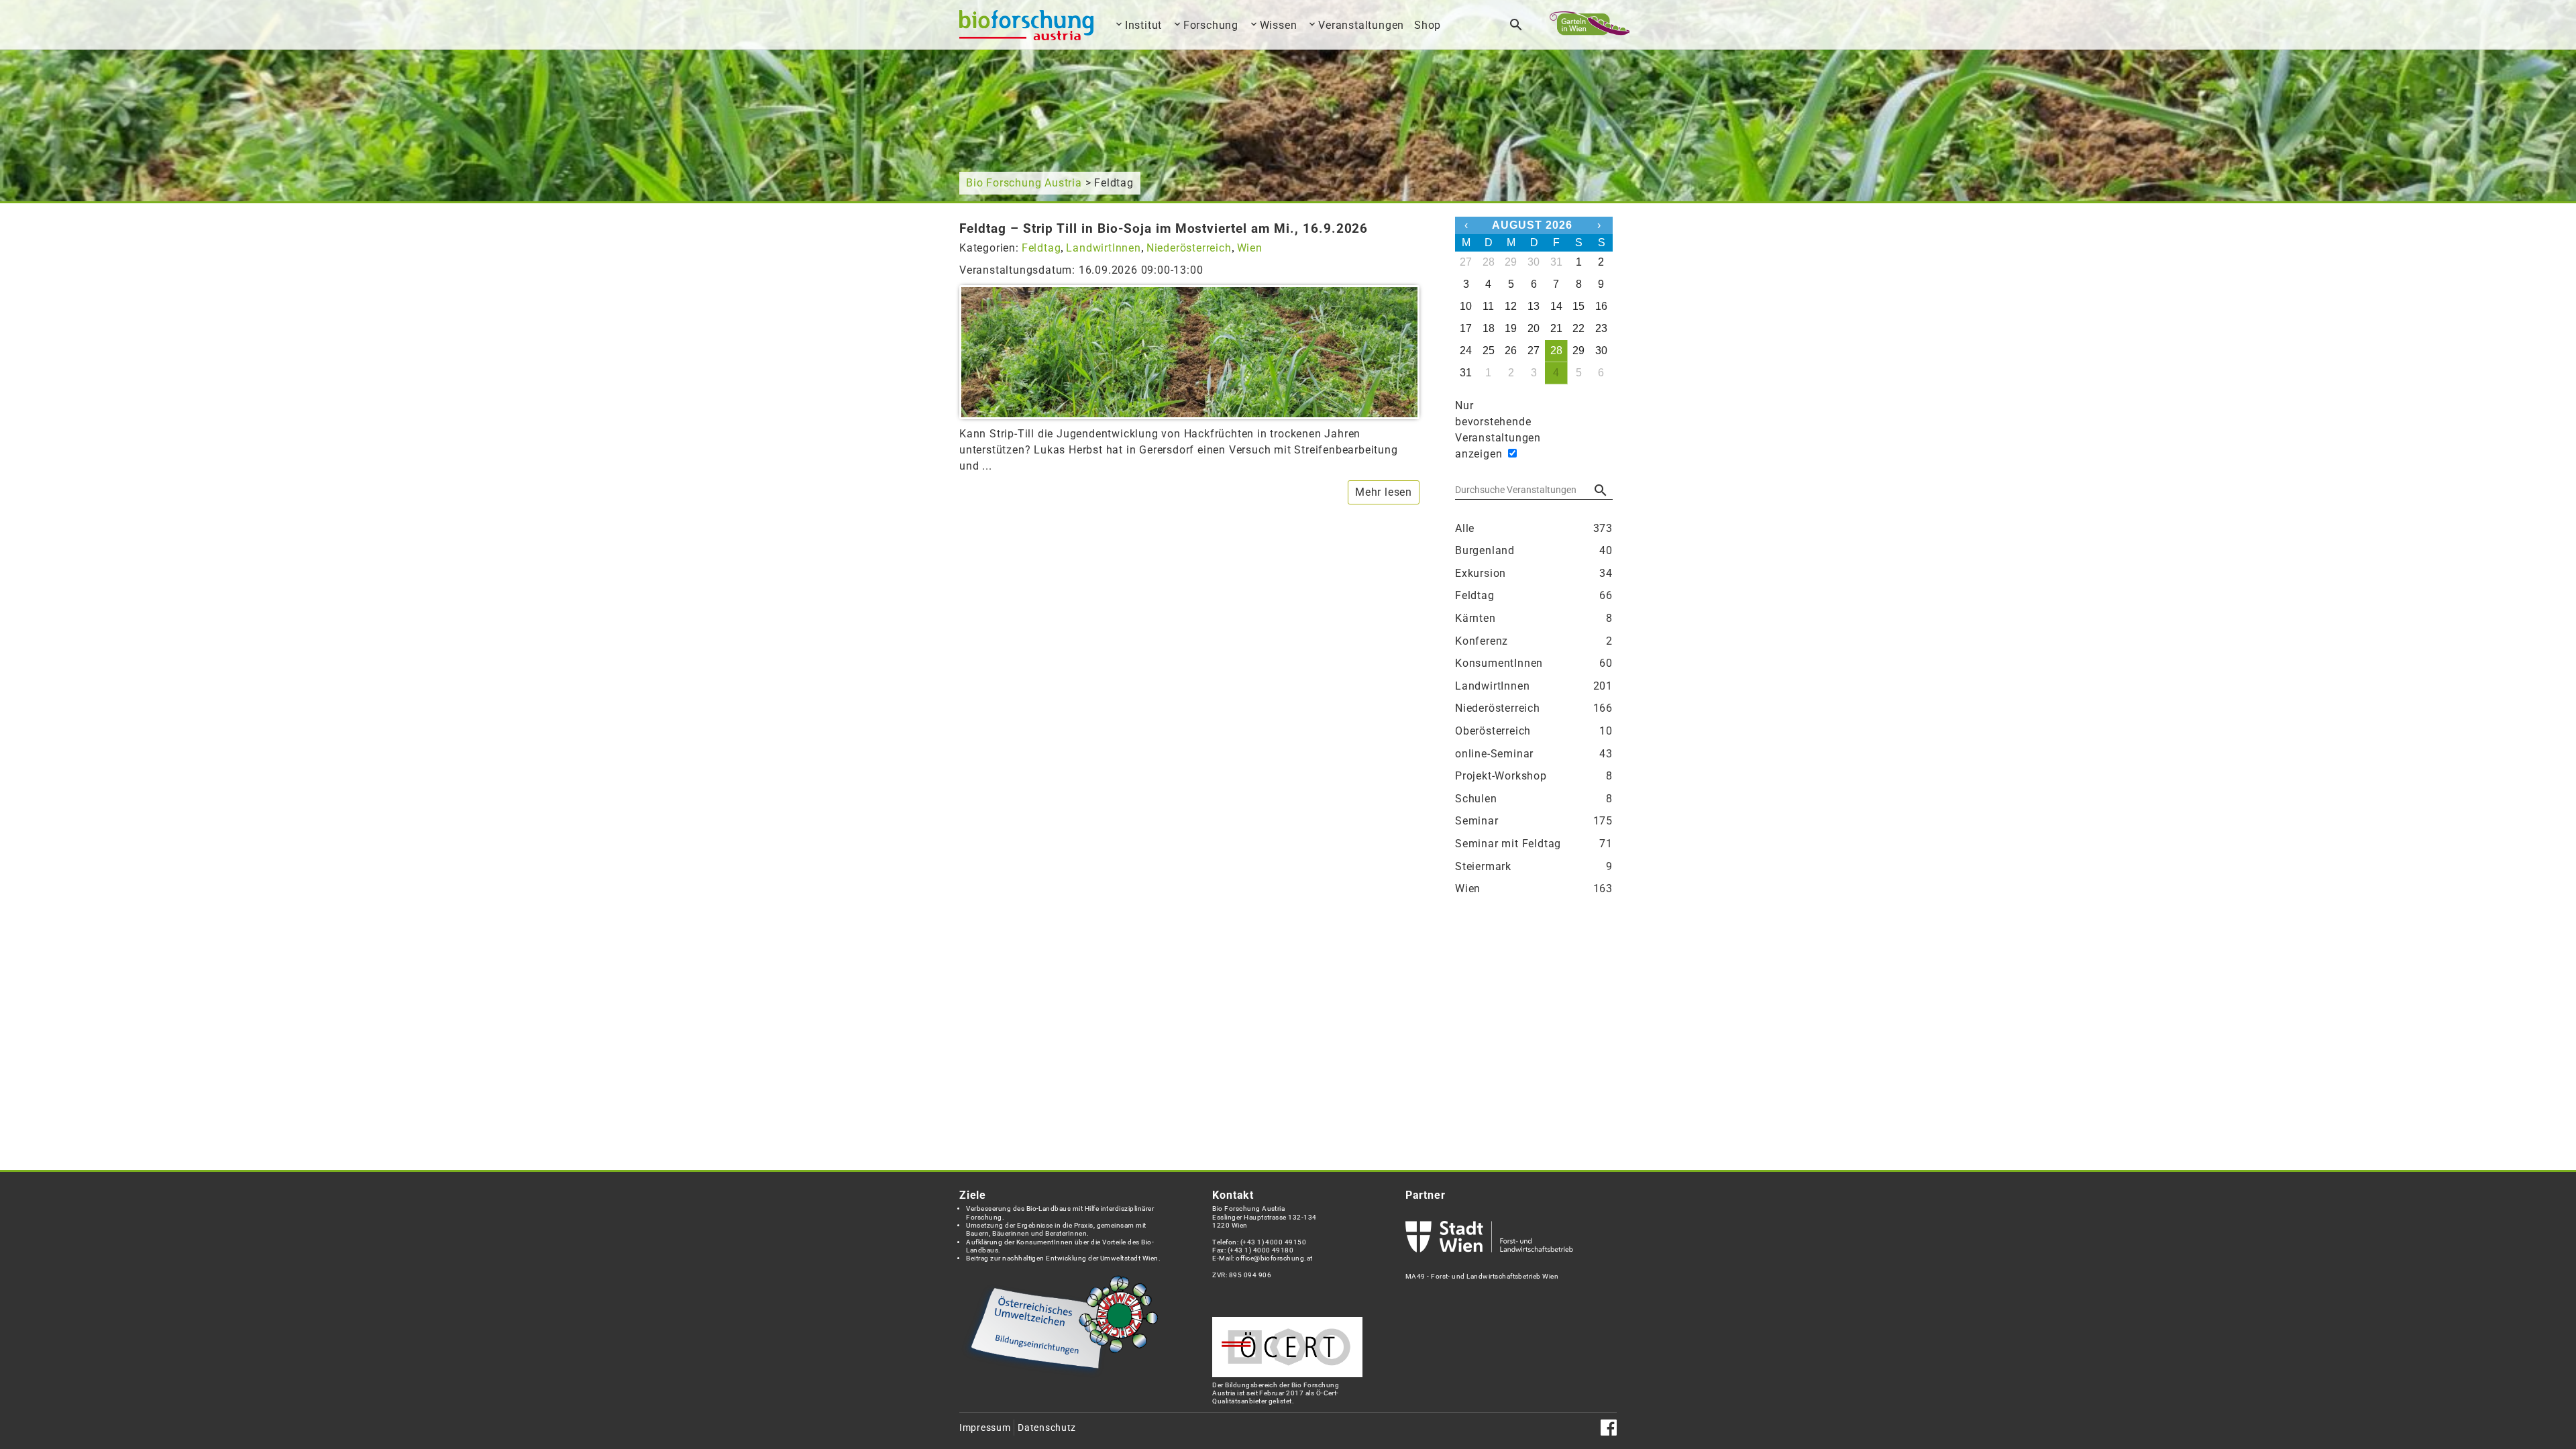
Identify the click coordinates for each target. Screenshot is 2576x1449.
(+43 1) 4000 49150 (1274, 1242)
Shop (1428, 25)
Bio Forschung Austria (1024, 183)
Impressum (985, 1428)
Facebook (1609, 1428)
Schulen (1534, 799)
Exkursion (1534, 573)
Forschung (1211, 25)
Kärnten (1534, 618)
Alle (1534, 528)
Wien (1250, 248)
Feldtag (1041, 248)
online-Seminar (1534, 754)
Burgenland (1534, 550)
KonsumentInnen (1534, 663)
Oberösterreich (1534, 731)
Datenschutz (1047, 1428)
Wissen (1279, 25)
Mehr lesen (1384, 492)
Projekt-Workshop (1534, 776)
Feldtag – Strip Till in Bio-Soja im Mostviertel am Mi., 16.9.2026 (1164, 228)
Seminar (1534, 821)
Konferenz (1534, 641)
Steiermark (1534, 866)
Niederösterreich (1189, 248)
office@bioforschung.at (1274, 1258)
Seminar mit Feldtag (1534, 844)
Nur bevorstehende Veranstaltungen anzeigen (1479, 430)
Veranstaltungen (1361, 25)
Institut (1143, 25)
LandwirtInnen (1103, 248)
